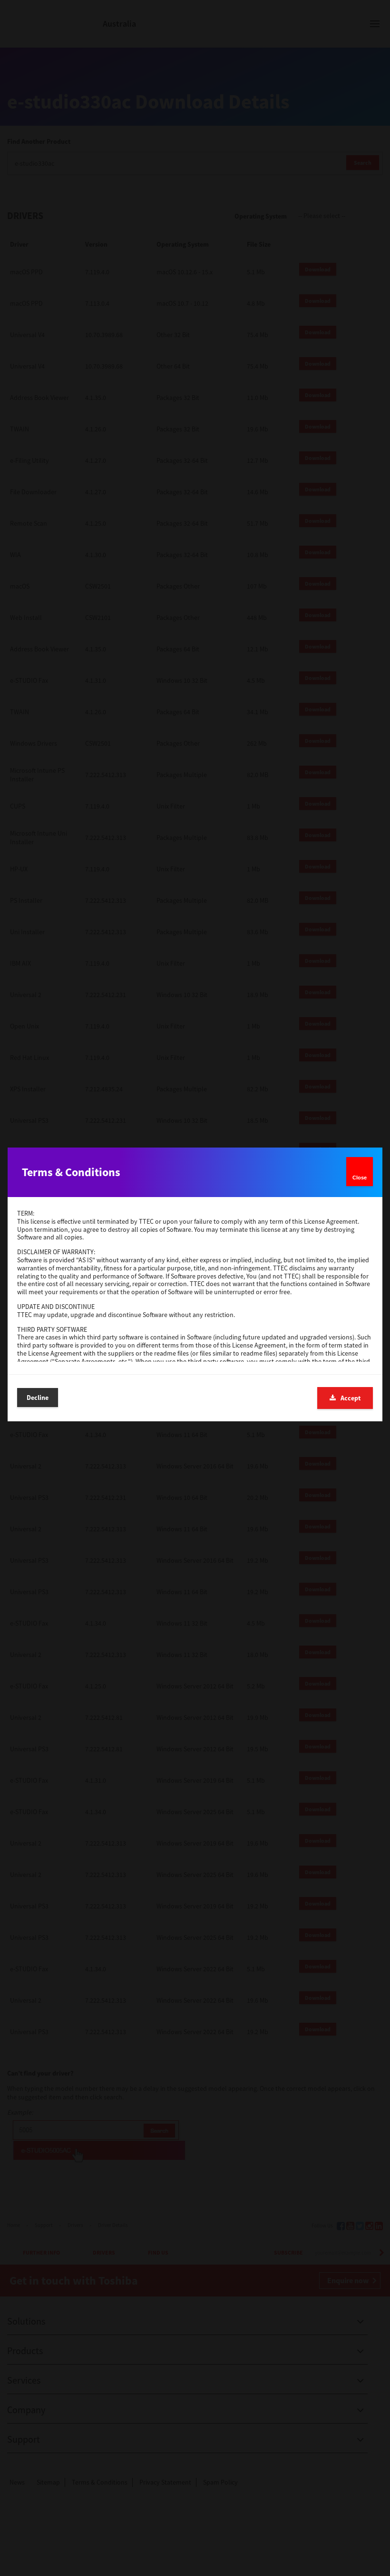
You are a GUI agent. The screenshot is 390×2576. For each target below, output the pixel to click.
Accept (351, 1398)
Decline (38, 1398)
